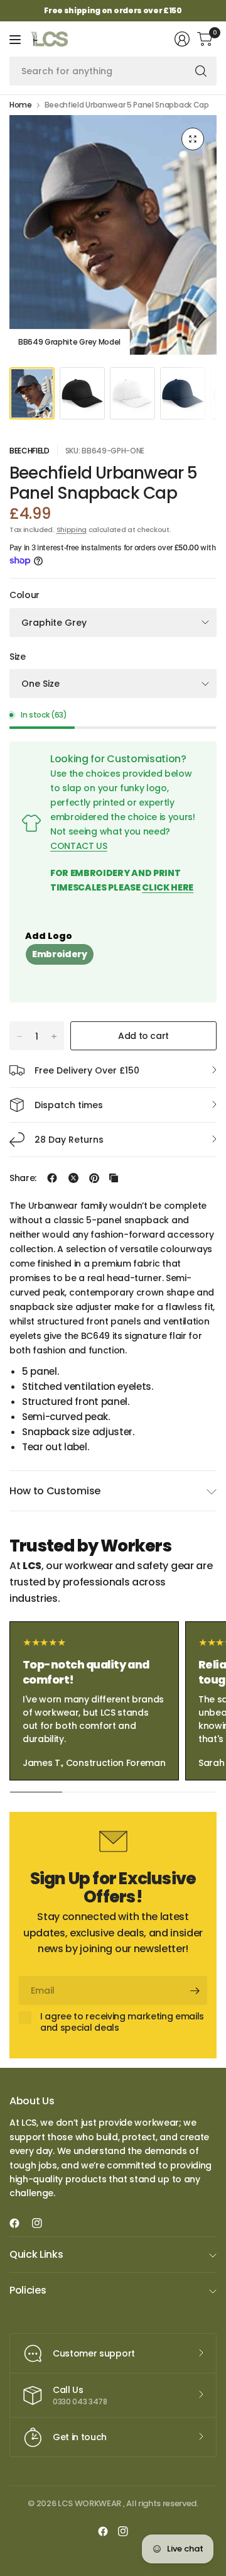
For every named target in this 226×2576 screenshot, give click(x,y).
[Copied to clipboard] (114, 1178)
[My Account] (182, 39)
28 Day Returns (69, 1140)
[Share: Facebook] (52, 1178)
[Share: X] (73, 1178)
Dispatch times (69, 1105)
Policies (28, 2290)
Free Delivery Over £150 (87, 1070)
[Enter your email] (195, 1990)
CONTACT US (79, 846)
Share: (23, 1178)
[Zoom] (193, 139)
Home (21, 105)
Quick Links (36, 2254)
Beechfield (30, 451)
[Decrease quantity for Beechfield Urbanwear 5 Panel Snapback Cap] (19, 1036)
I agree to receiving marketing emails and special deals (122, 2022)
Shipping (72, 530)
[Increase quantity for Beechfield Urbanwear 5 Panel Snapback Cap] (54, 1036)
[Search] (201, 71)
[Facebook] (19, 2223)
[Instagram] (42, 2223)
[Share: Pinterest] (94, 1178)
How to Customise (55, 1491)
